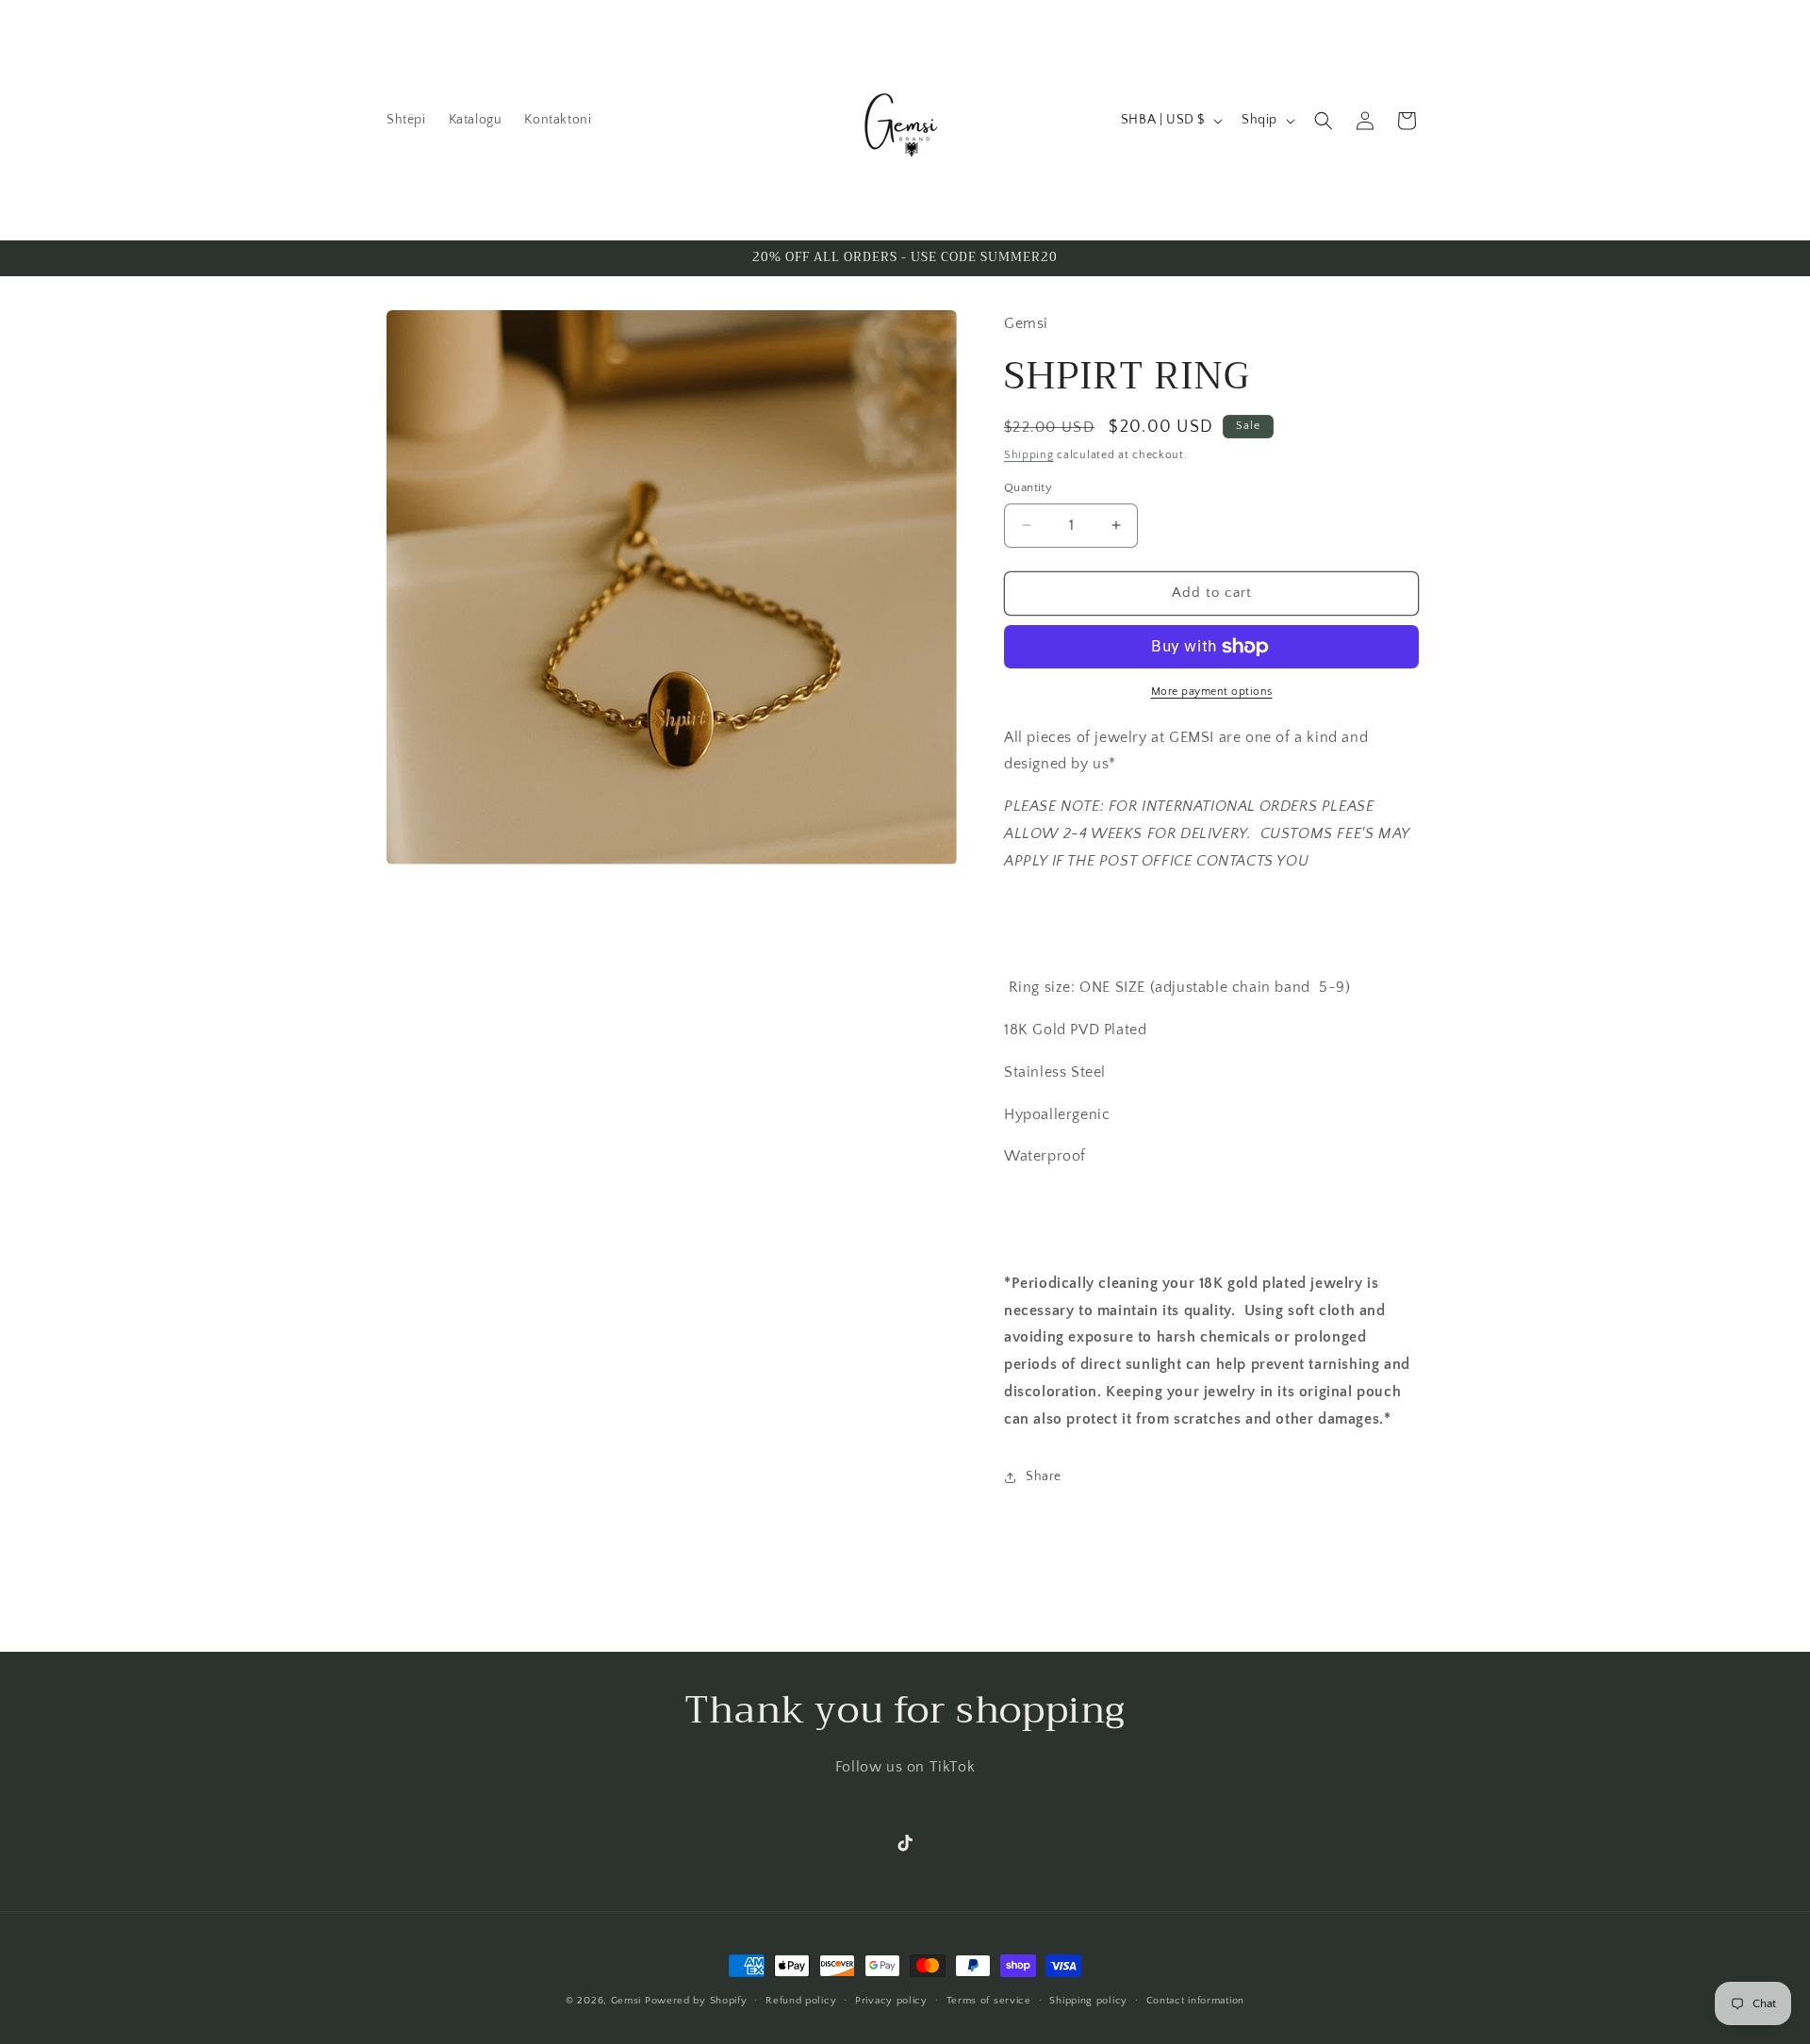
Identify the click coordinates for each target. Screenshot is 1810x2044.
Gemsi (626, 2001)
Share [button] (1044, 1476)
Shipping (1029, 455)
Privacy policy (891, 2000)
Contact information (1195, 2000)
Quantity (1028, 487)
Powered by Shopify (696, 2001)
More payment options (1212, 692)
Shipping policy (1088, 2000)
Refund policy (801, 2000)
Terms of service (989, 2000)
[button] (1324, 121)
